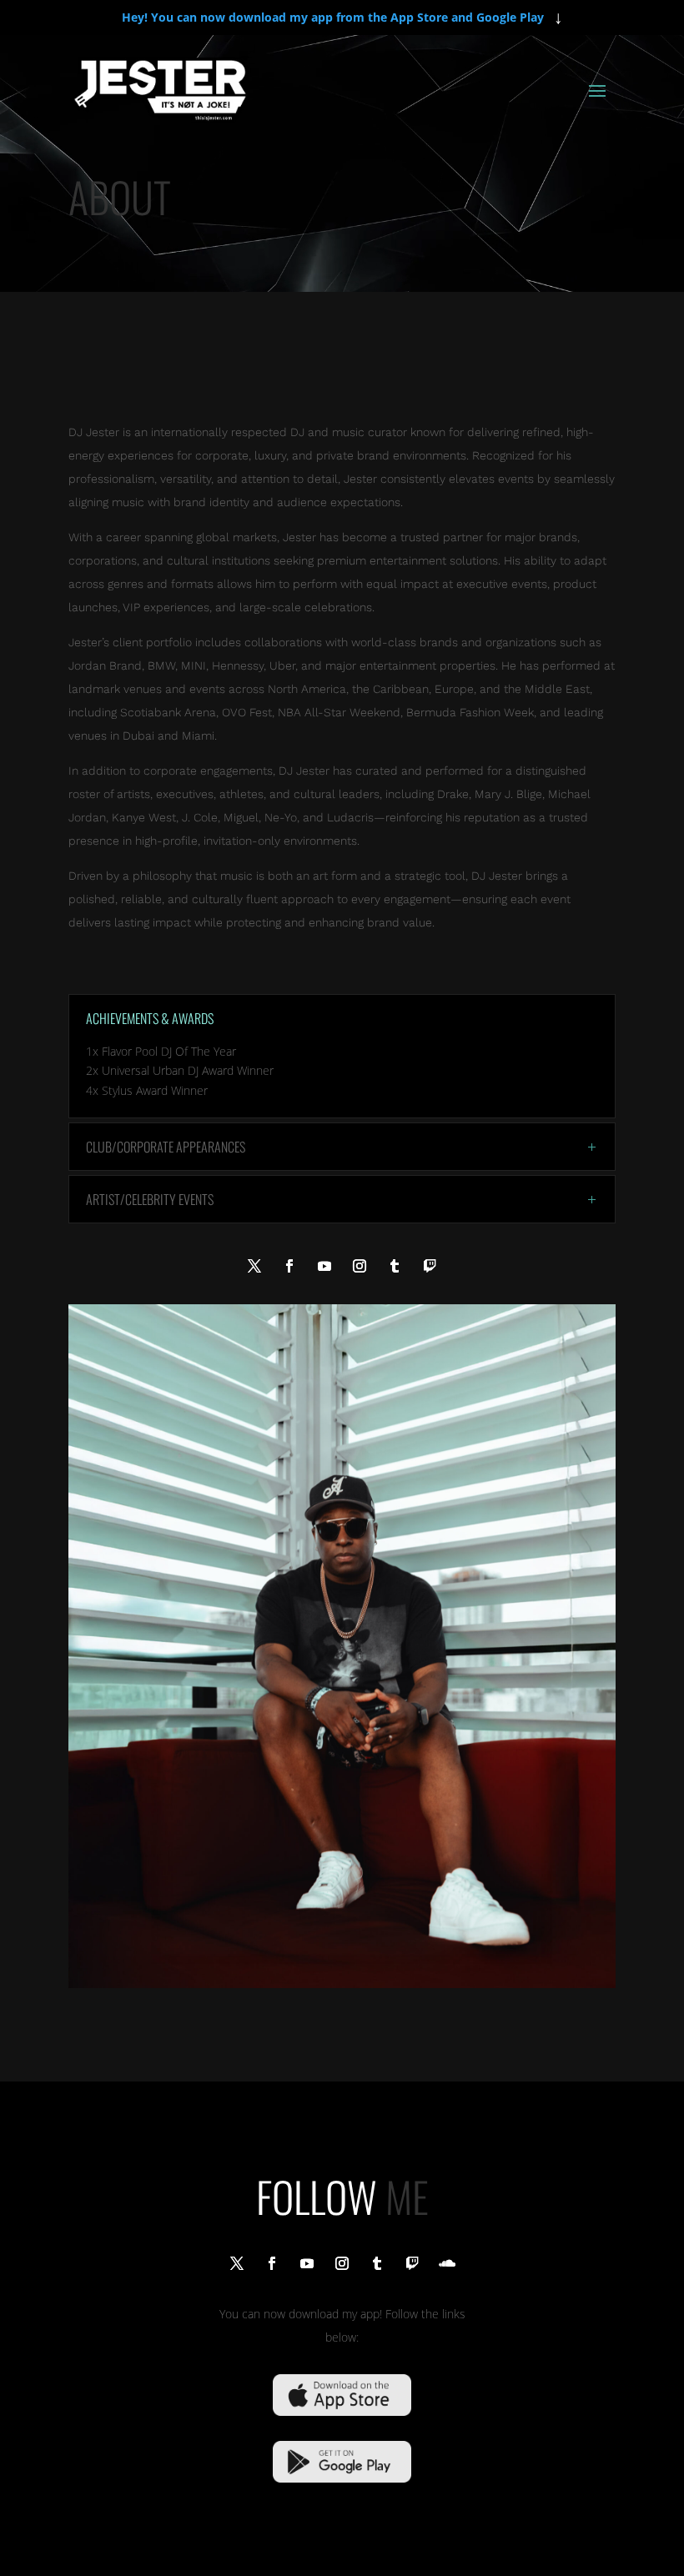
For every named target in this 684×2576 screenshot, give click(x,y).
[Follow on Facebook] (289, 1266)
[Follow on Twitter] (254, 1266)
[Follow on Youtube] (324, 1266)
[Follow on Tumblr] (395, 1266)
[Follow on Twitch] (430, 1266)
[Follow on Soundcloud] (447, 2263)
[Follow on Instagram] (360, 1266)
